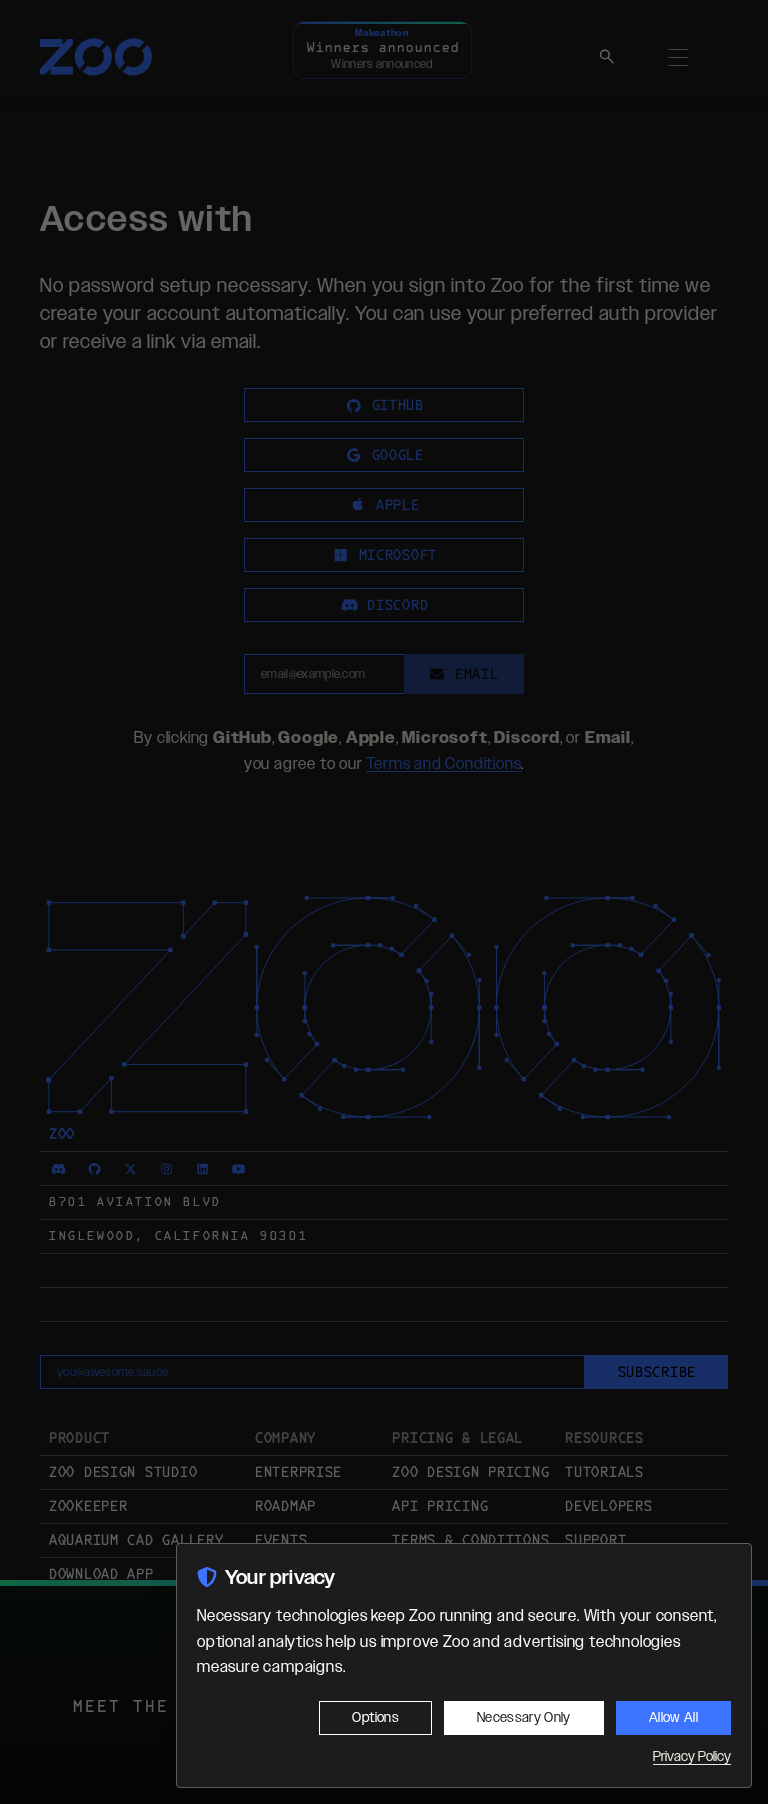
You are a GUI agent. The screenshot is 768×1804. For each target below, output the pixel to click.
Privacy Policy (692, 1757)
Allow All (673, 1718)
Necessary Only (524, 1718)
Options (375, 1718)
